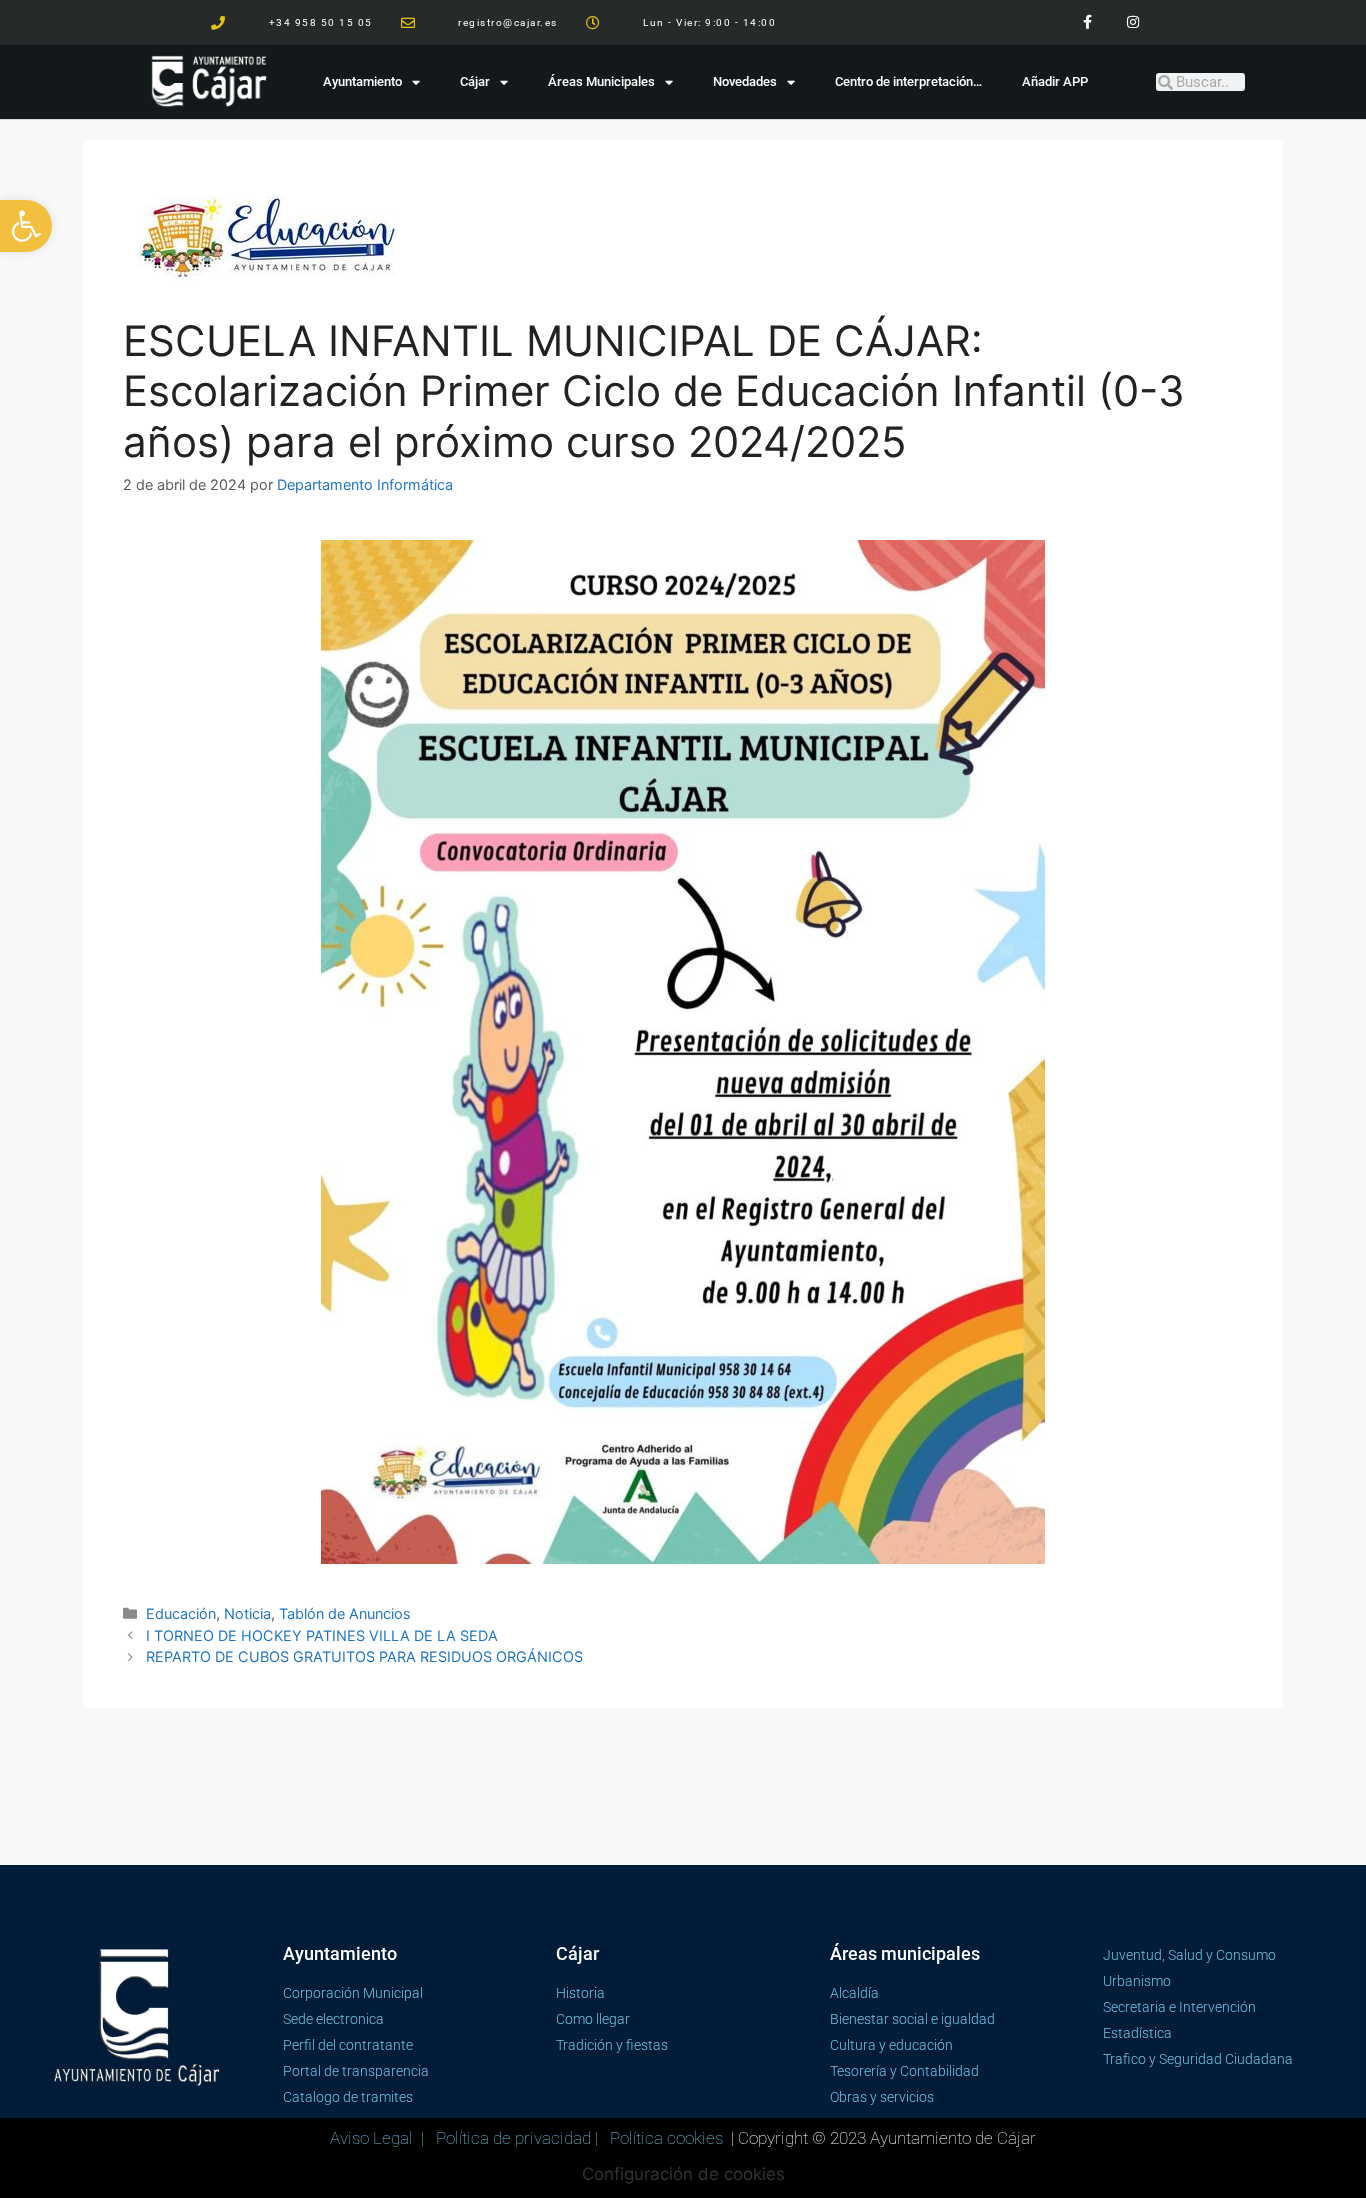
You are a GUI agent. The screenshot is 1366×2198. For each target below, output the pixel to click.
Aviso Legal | (379, 2138)
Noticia (247, 1613)
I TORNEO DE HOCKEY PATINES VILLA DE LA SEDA (322, 1635)
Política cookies (666, 2138)
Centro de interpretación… (908, 81)
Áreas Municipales (601, 81)
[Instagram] (1132, 22)
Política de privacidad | (519, 2138)
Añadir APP (1055, 81)
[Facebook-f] (1087, 22)
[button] (26, 226)
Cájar (475, 81)
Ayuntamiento (362, 81)
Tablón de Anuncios (345, 1613)
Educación (181, 1613)
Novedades (745, 81)
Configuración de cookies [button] (683, 2174)
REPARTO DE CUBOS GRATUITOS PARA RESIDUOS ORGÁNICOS (364, 1656)
